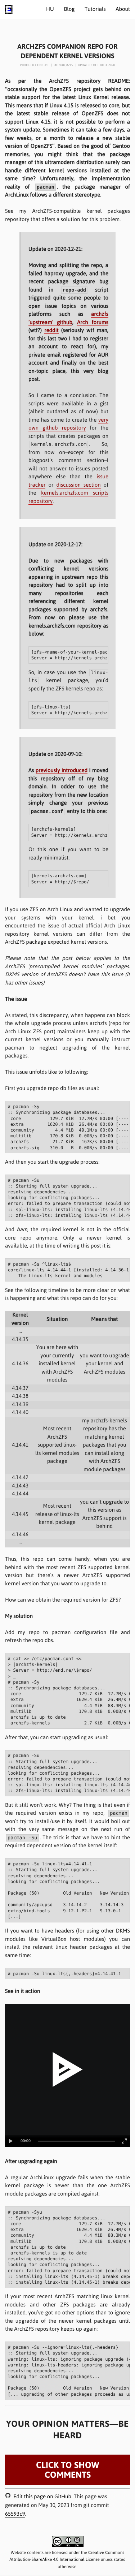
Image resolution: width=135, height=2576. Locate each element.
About (123, 9)
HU (50, 9)
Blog (69, 9)
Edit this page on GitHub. (43, 2497)
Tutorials (95, 9)
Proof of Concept (35, 65)
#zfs (70, 65)
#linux (60, 65)
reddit (51, 330)
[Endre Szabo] (9, 12)
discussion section (79, 485)
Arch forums (93, 322)
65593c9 (15, 2514)
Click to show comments (67, 2470)
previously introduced (62, 770)
